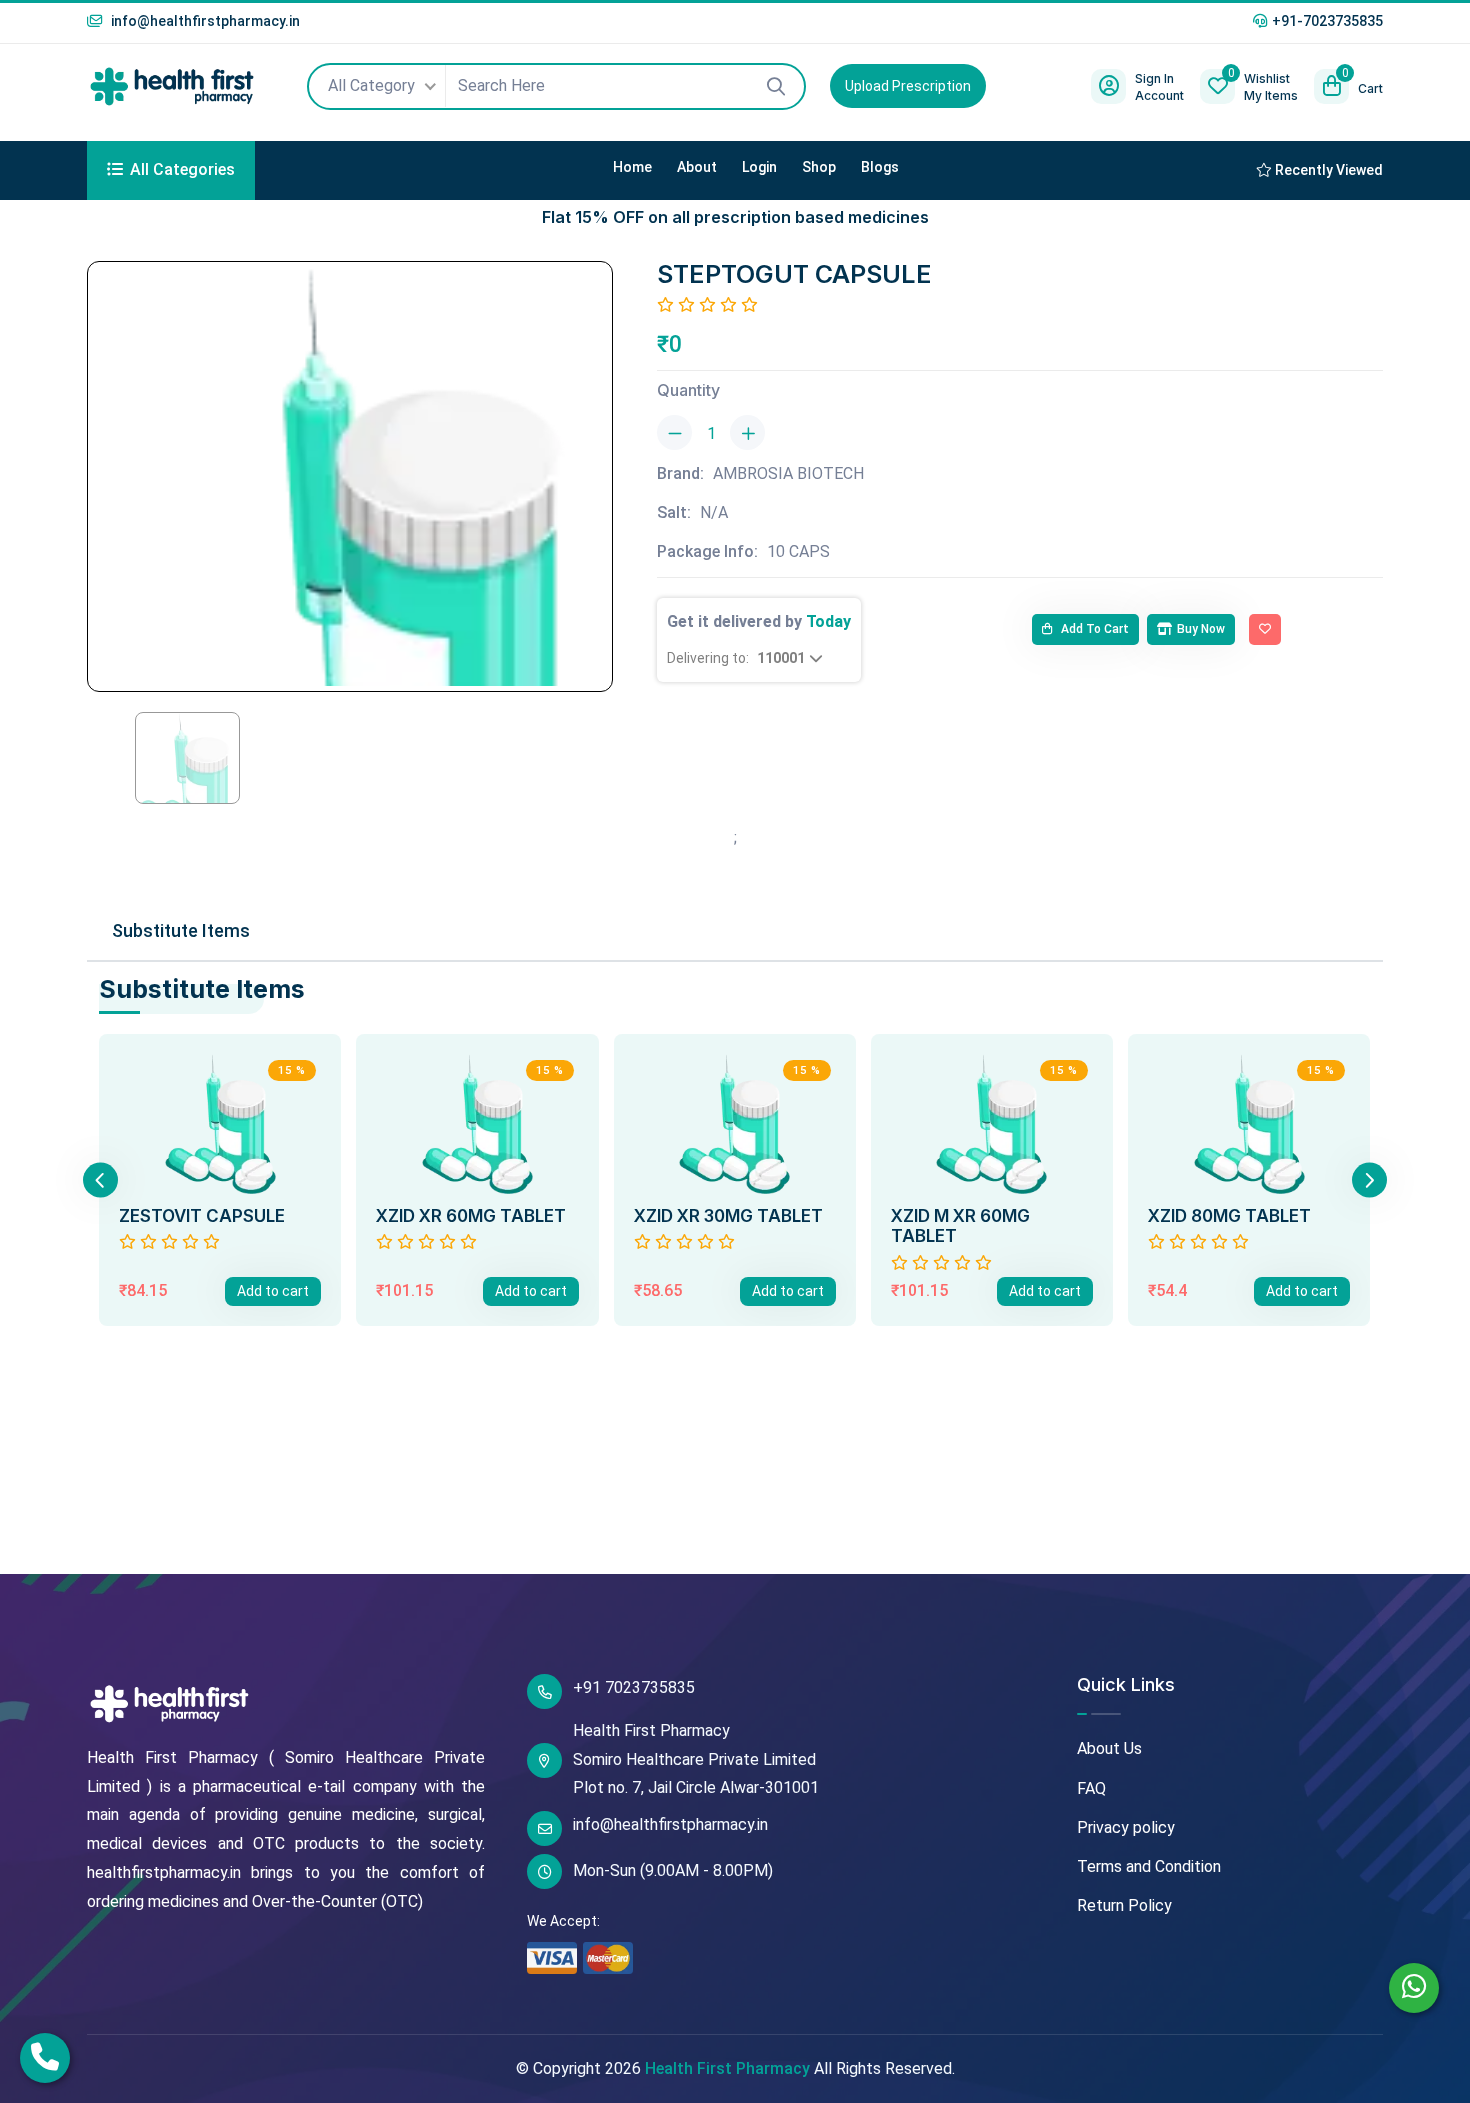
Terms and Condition (1149, 1866)
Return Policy (1124, 1905)
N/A (714, 512)
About (697, 167)
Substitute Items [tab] (181, 930)
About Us (1109, 1748)
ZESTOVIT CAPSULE (202, 1216)
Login (759, 167)
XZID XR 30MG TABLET (728, 1216)
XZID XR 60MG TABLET (471, 1216)
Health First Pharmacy (727, 2068)
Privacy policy (1126, 1827)
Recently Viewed (1327, 170)
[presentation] (100, 1179)
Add (273, 1291)
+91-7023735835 (1327, 21)
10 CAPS (798, 551)
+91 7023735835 (634, 1687)
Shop (819, 167)
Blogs (880, 167)
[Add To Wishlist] (1265, 630)
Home (632, 167)
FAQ (1091, 1788)
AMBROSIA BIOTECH (788, 473)
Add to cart (1093, 629)
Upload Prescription (908, 86)
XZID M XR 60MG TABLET (960, 1226)
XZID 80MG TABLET (1229, 1216)
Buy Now (1201, 629)
